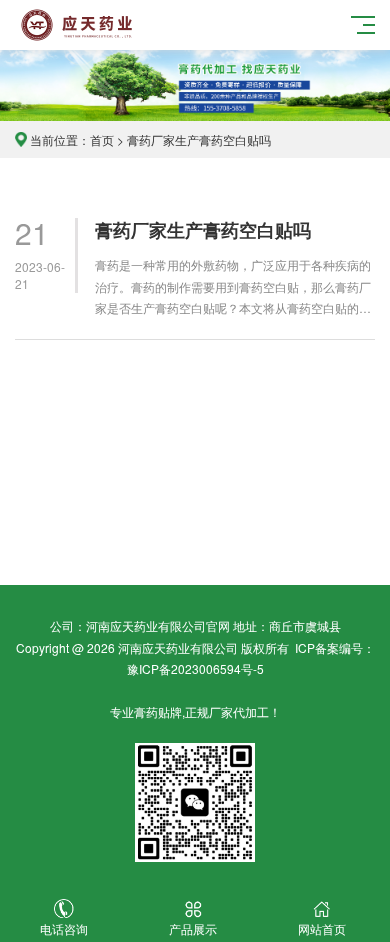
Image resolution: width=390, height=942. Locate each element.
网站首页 (322, 928)
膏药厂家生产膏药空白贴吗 (203, 230)
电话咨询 (64, 928)
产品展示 (193, 928)
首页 (102, 139)
